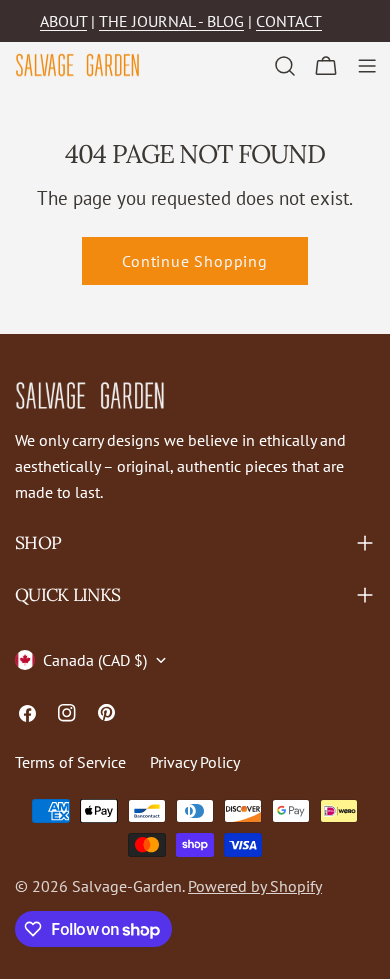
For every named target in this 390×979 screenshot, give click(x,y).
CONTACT (289, 21)
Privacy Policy (195, 762)
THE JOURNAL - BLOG (171, 21)
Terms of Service (70, 762)
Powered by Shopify (255, 886)
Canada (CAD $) (95, 660)
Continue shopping (195, 261)
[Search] (285, 66)
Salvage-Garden (127, 886)
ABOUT (63, 21)
